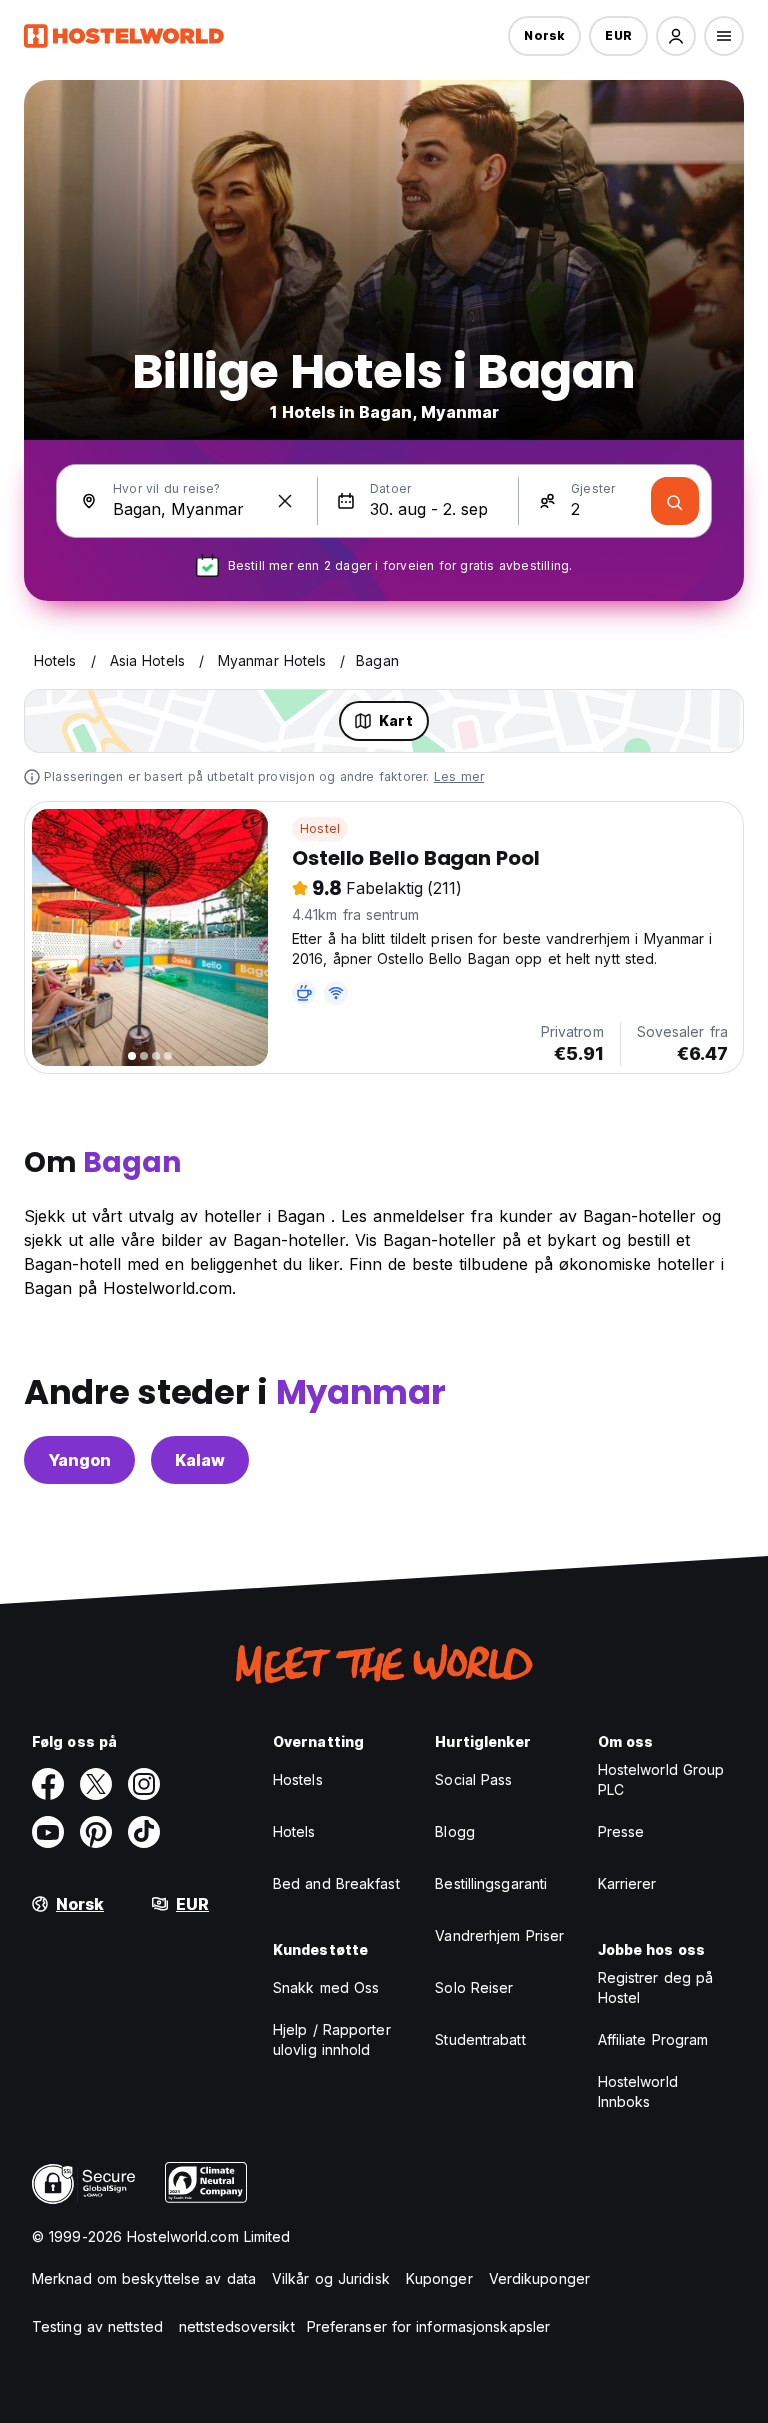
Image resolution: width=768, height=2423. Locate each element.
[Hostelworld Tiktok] (144, 1832)
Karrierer (627, 1883)
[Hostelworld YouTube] (48, 1832)
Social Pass (473, 1779)
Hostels (298, 1779)
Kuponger (439, 2278)
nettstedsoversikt (237, 2326)
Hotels (294, 1831)
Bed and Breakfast (336, 1883)
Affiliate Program (653, 2039)
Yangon (79, 1460)
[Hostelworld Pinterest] (96, 1832)
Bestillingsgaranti (491, 1883)
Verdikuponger (539, 2278)
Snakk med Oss (326, 1987)
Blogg (455, 1831)
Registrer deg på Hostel (656, 1987)
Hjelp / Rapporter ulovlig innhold (332, 2039)
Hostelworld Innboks (638, 2091)
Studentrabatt (480, 2039)
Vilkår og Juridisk (331, 2278)
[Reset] (285, 501)
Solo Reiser (474, 1987)
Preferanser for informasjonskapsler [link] (429, 2326)
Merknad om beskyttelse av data (144, 2278)
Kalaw (200, 1460)
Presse (621, 1831)
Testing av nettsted (97, 2326)
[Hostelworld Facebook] (48, 1784)
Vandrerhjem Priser (499, 1935)
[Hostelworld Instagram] (144, 1784)
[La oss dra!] (675, 501)
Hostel (320, 828)
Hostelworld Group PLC (661, 1779)
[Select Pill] (676, 36)
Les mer (459, 776)
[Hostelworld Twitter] (96, 1784)
